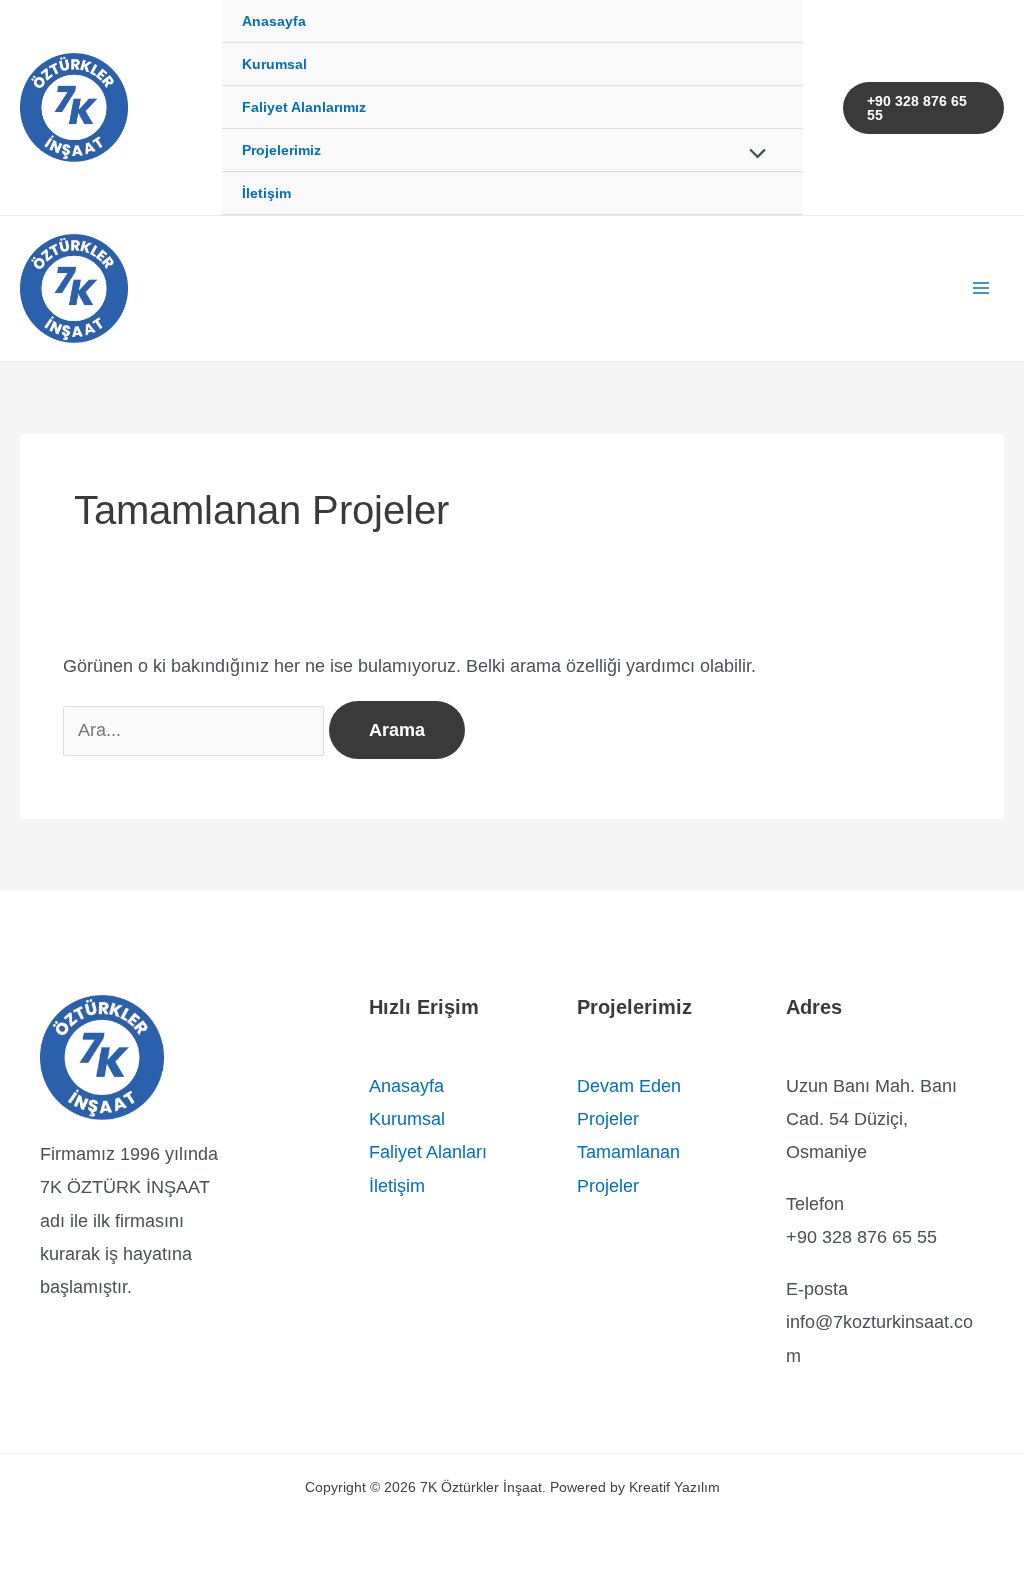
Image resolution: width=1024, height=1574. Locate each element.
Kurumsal (274, 64)
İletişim (266, 193)
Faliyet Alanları (428, 1152)
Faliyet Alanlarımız (304, 107)
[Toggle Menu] (753, 155)
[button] (924, 108)
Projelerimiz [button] (281, 150)
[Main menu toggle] (980, 288)
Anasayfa (274, 21)
